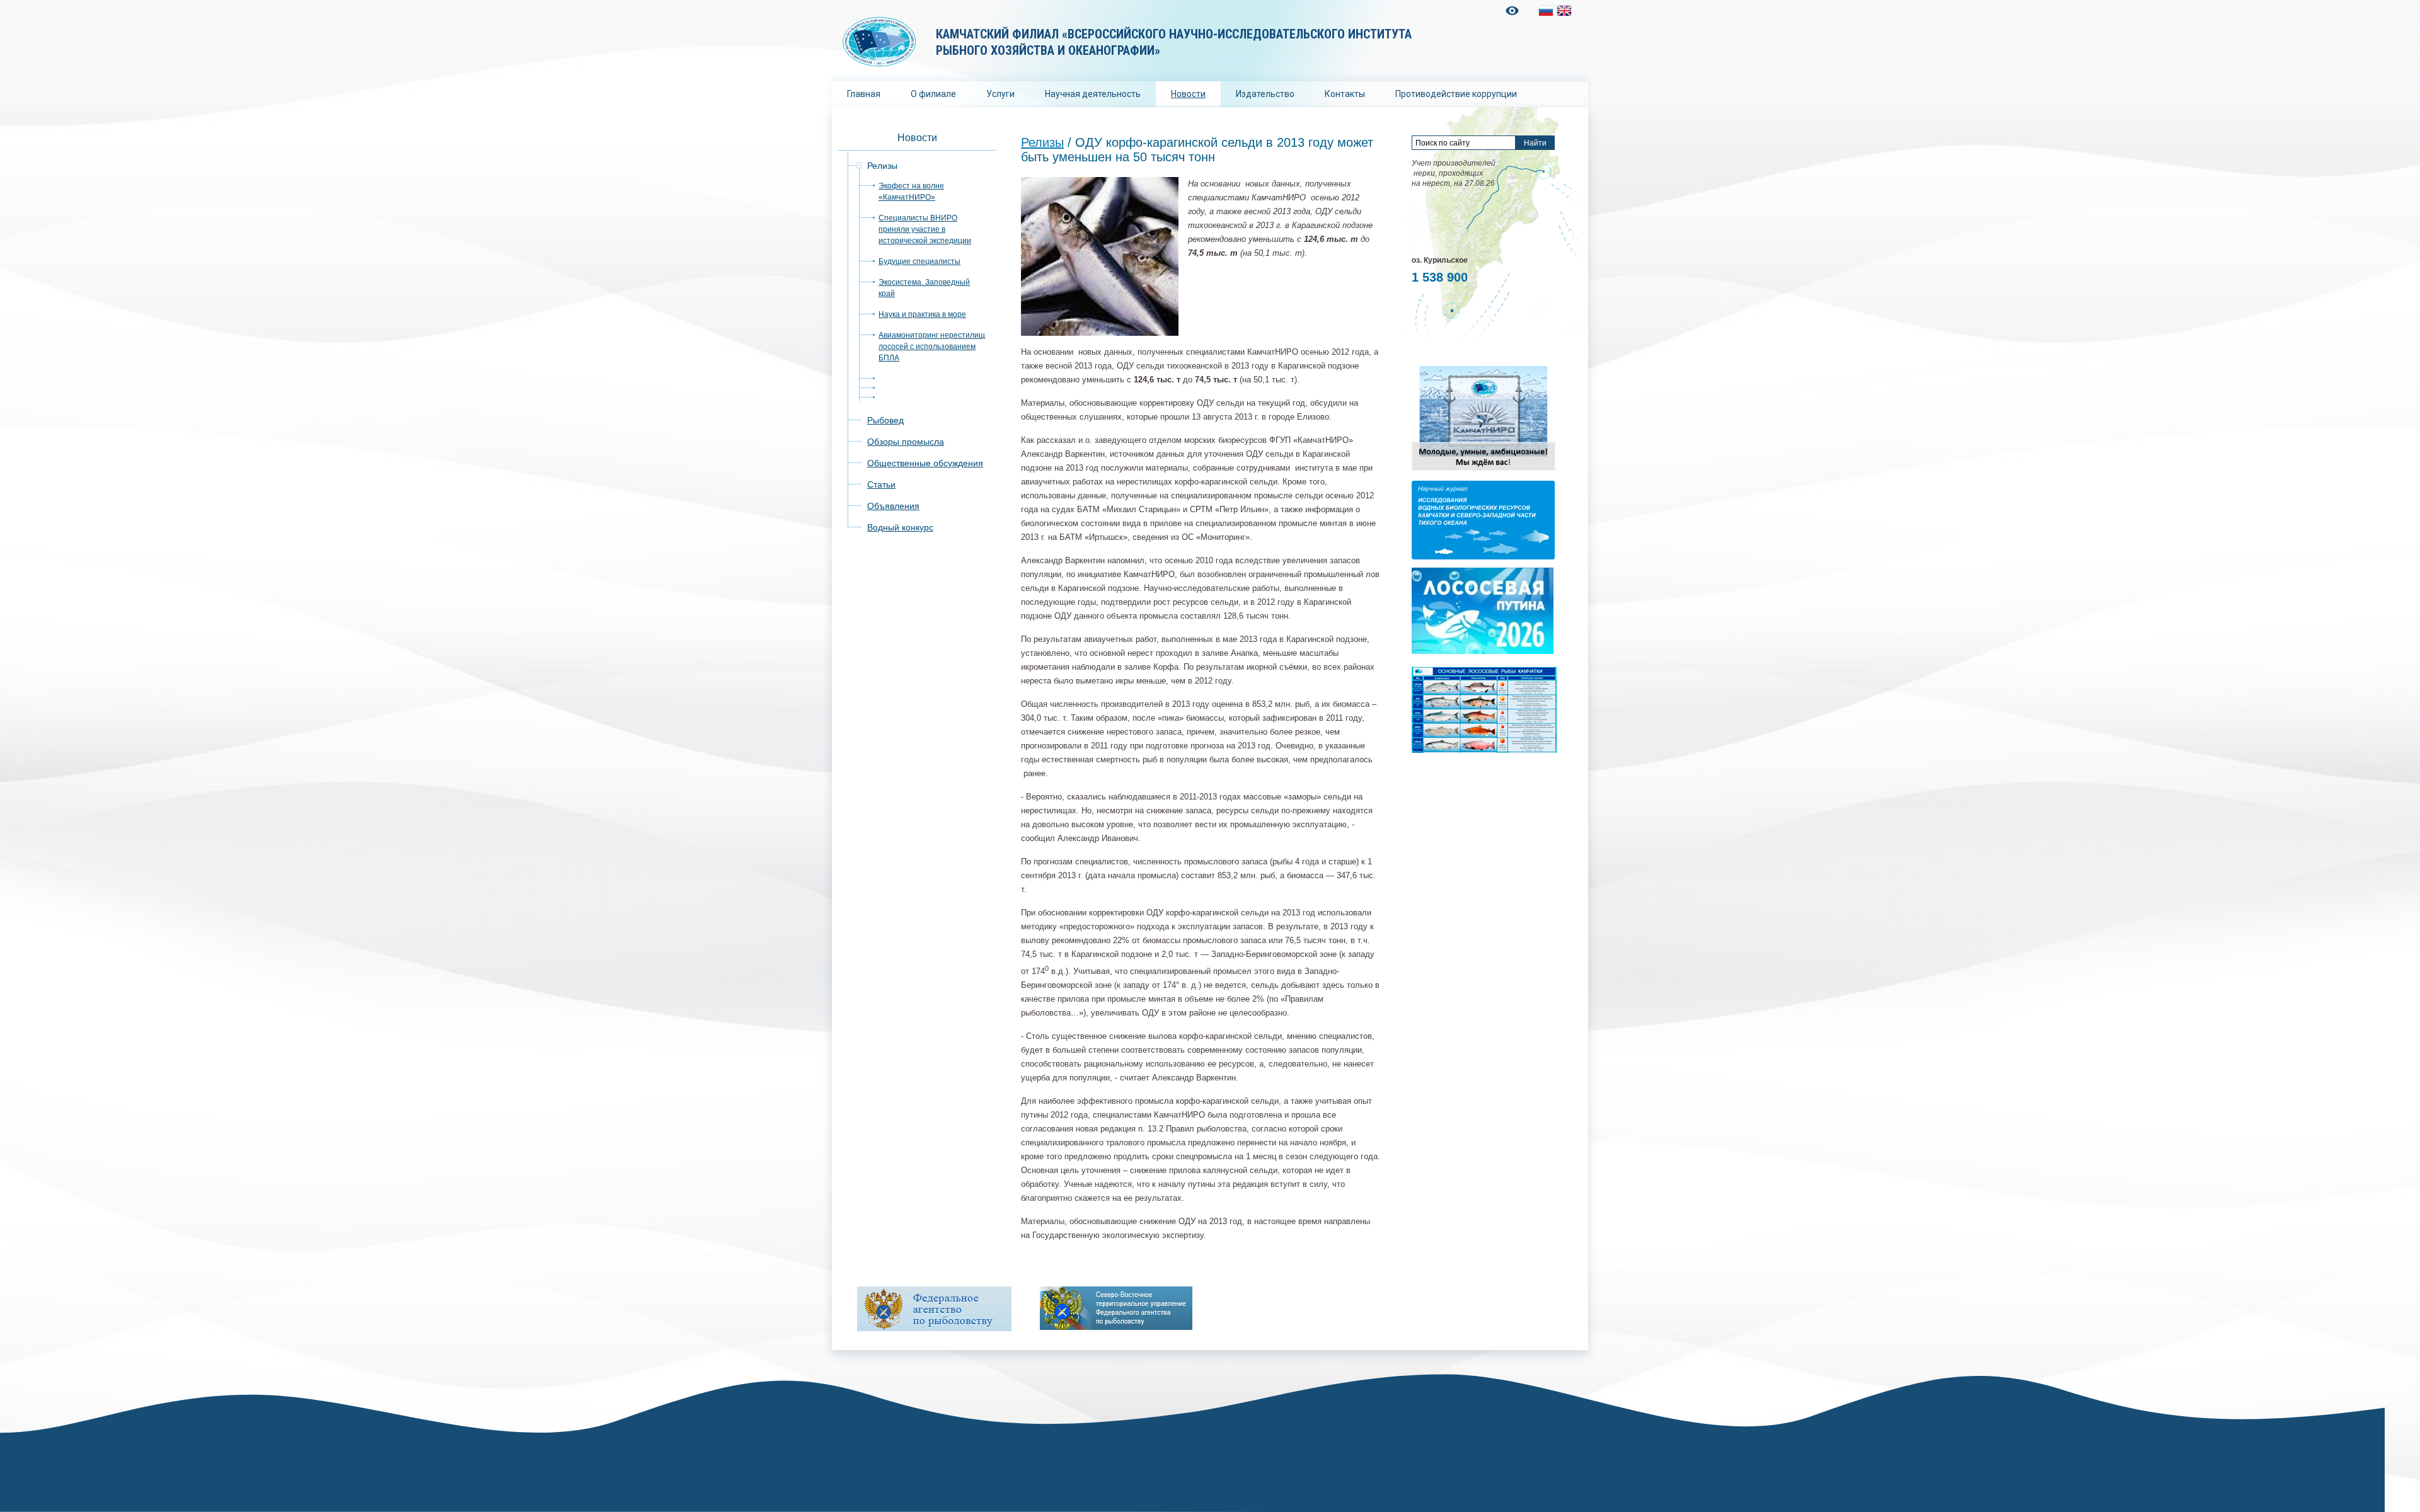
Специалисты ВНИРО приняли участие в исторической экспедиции (925, 229)
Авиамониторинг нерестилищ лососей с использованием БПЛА (932, 346)
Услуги (1000, 94)
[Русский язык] (1546, 11)
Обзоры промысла (906, 442)
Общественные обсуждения (925, 463)
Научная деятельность (1093, 94)
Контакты (1345, 94)
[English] (1564, 11)
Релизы (882, 166)
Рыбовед (885, 420)
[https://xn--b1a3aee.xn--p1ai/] (1116, 1308)
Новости (1188, 94)
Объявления (893, 506)
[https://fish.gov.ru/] (934, 1309)
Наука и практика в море (922, 314)
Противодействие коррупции (1456, 94)
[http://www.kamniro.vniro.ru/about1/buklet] (1484, 470)
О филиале (933, 94)
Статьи (881, 484)
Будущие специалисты (919, 261)
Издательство (1265, 94)
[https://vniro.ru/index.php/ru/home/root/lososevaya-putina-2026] (1483, 651)
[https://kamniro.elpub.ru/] (1483, 557)
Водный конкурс (900, 527)
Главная (864, 94)
